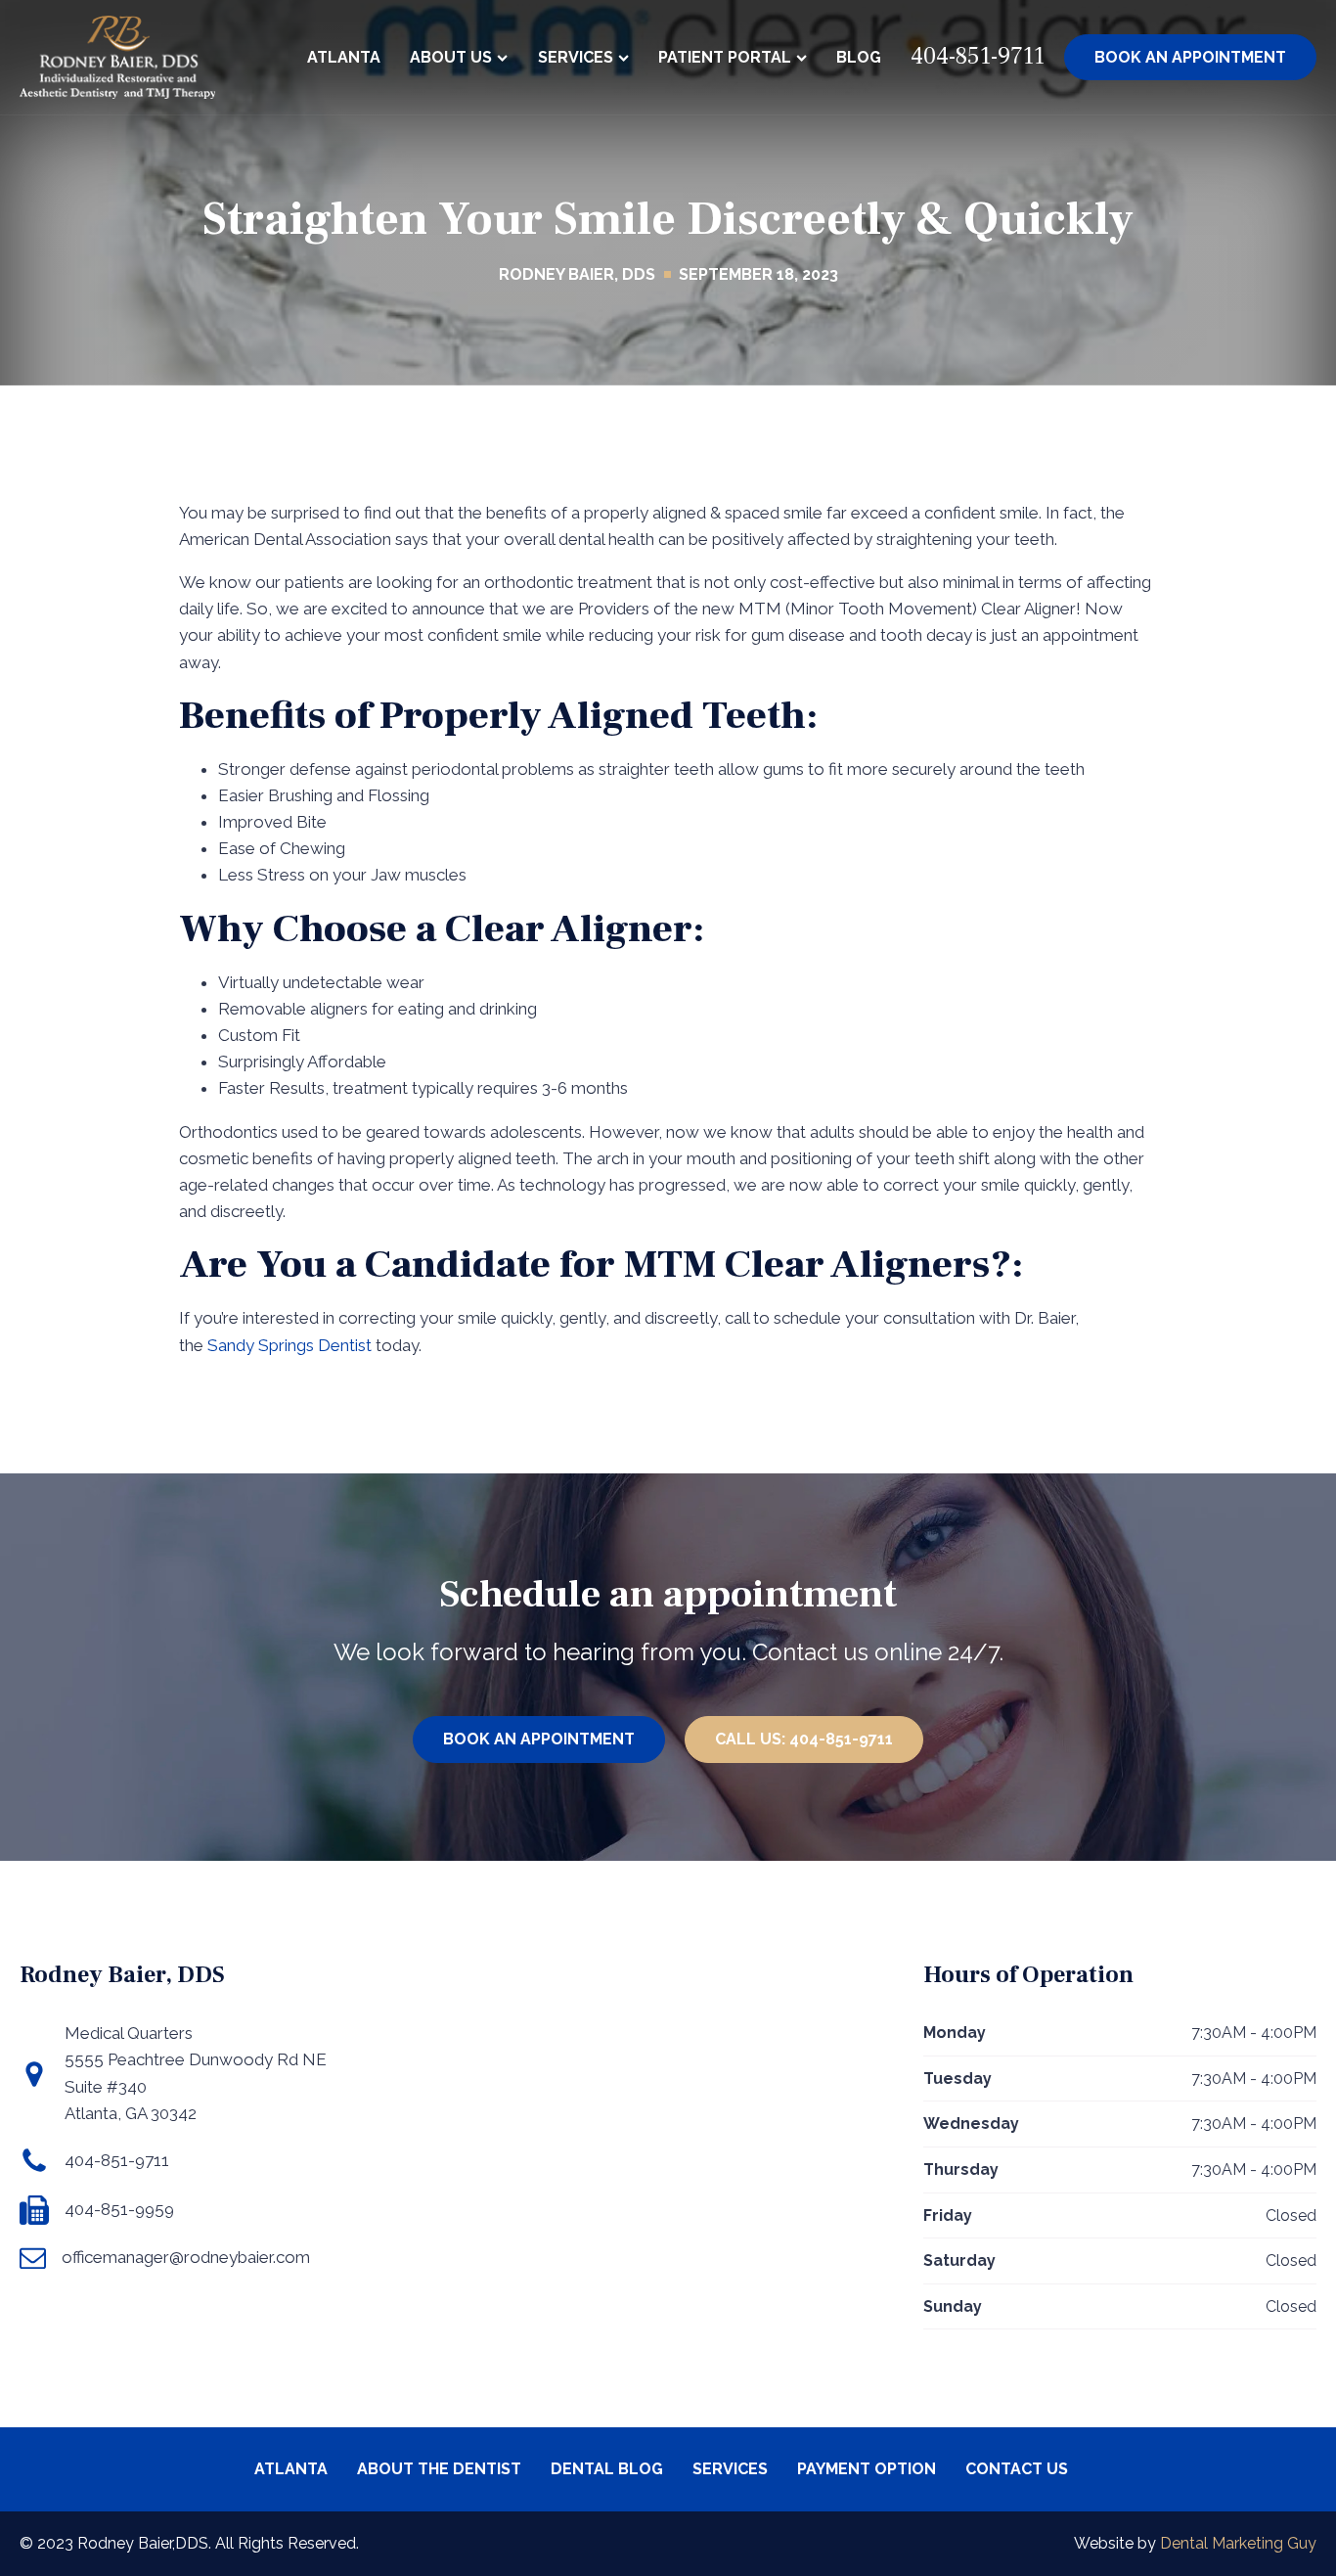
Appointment (1190, 57)
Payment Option (867, 2469)
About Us (451, 57)
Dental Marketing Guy (1238, 2543)
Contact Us (1017, 2469)
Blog (859, 57)
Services (576, 57)
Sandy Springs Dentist (289, 1345)
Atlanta (344, 57)
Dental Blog (607, 2469)
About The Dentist (439, 2469)
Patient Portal (725, 57)
